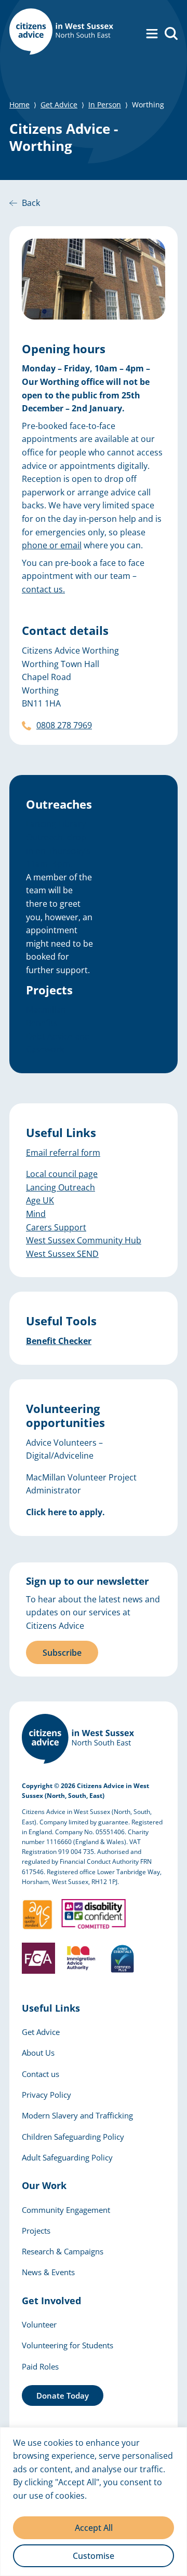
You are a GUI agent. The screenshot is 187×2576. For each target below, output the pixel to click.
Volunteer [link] (39, 2324)
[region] (94, 2502)
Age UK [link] (40, 1200)
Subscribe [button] (62, 1653)
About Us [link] (38, 2053)
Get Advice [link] (59, 105)
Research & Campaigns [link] (63, 2251)
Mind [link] (36, 1214)
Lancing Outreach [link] (61, 1187)
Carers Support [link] (56, 1227)
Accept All (94, 2528)
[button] (152, 33)
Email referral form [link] (63, 1153)
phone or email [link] (52, 545)
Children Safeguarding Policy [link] (73, 2137)
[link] (61, 33)
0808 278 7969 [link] (64, 725)
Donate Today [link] (63, 2395)
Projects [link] (36, 2231)
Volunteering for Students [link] (68, 2345)
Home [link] (19, 105)
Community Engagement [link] (66, 2210)
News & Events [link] (48, 2272)
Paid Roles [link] (40, 2366)
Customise (94, 2556)
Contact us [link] (41, 2074)
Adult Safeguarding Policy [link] (67, 2157)
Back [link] (31, 203)
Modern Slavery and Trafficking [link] (77, 2115)
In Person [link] (105, 105)
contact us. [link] (43, 589)
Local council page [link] (62, 1174)
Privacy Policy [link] (46, 2095)
